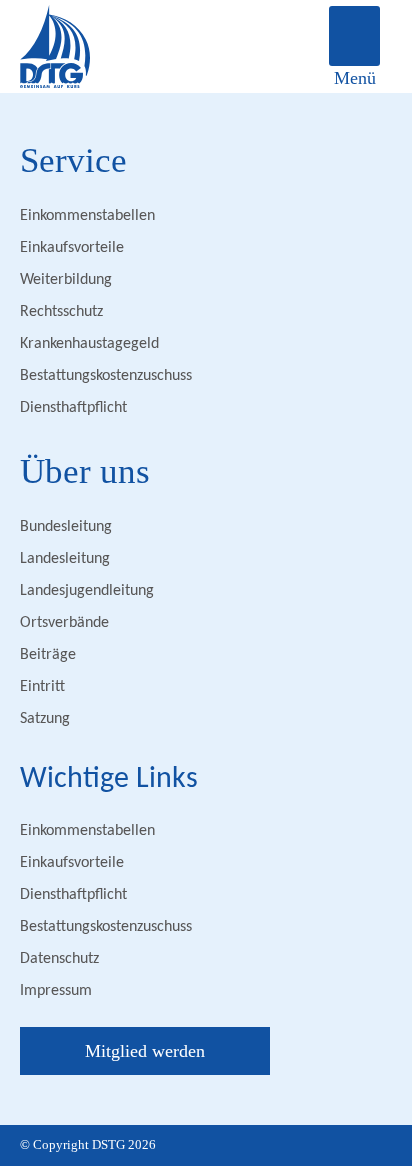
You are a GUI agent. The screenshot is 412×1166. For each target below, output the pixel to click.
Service (73, 160)
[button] (354, 36)
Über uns (85, 471)
